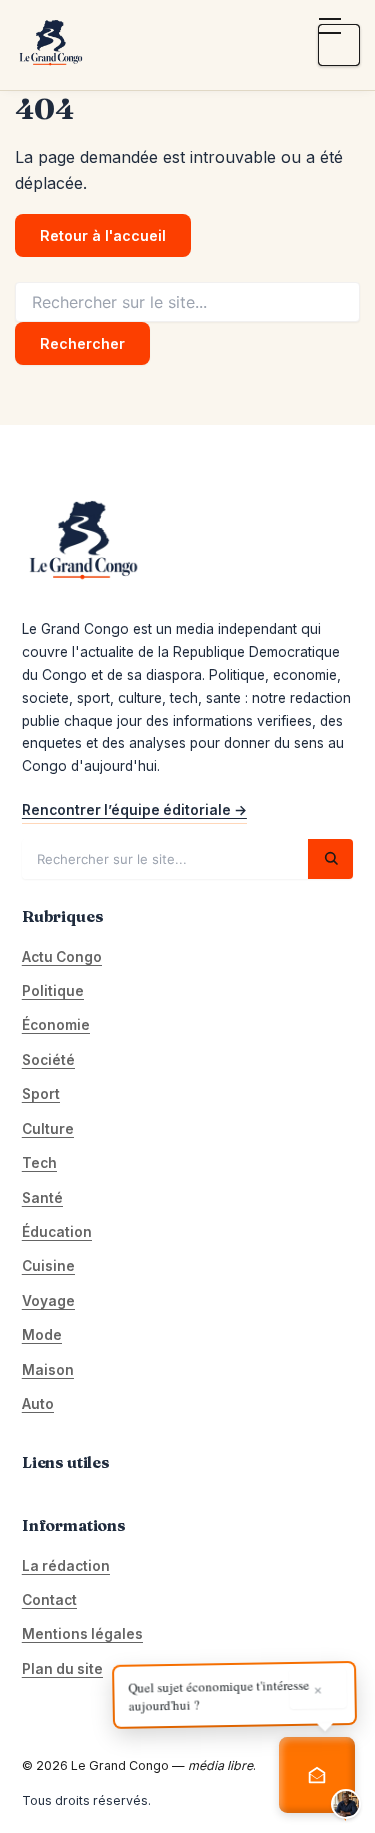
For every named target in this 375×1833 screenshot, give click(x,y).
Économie (56, 1025)
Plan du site (62, 1669)
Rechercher (82, 343)
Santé (42, 1198)
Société (48, 1060)
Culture (48, 1129)
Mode (42, 1335)
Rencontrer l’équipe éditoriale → (134, 810)
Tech (39, 1163)
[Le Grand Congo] (50, 45)
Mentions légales (82, 1634)
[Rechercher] (330, 859)
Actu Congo (62, 957)
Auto (38, 1404)
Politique (53, 991)
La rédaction (66, 1566)
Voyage (48, 1301)
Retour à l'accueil (103, 235)
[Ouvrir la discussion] (317, 1775)
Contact (49, 1600)
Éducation (57, 1232)
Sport (41, 1094)
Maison (48, 1370)
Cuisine (48, 1266)
